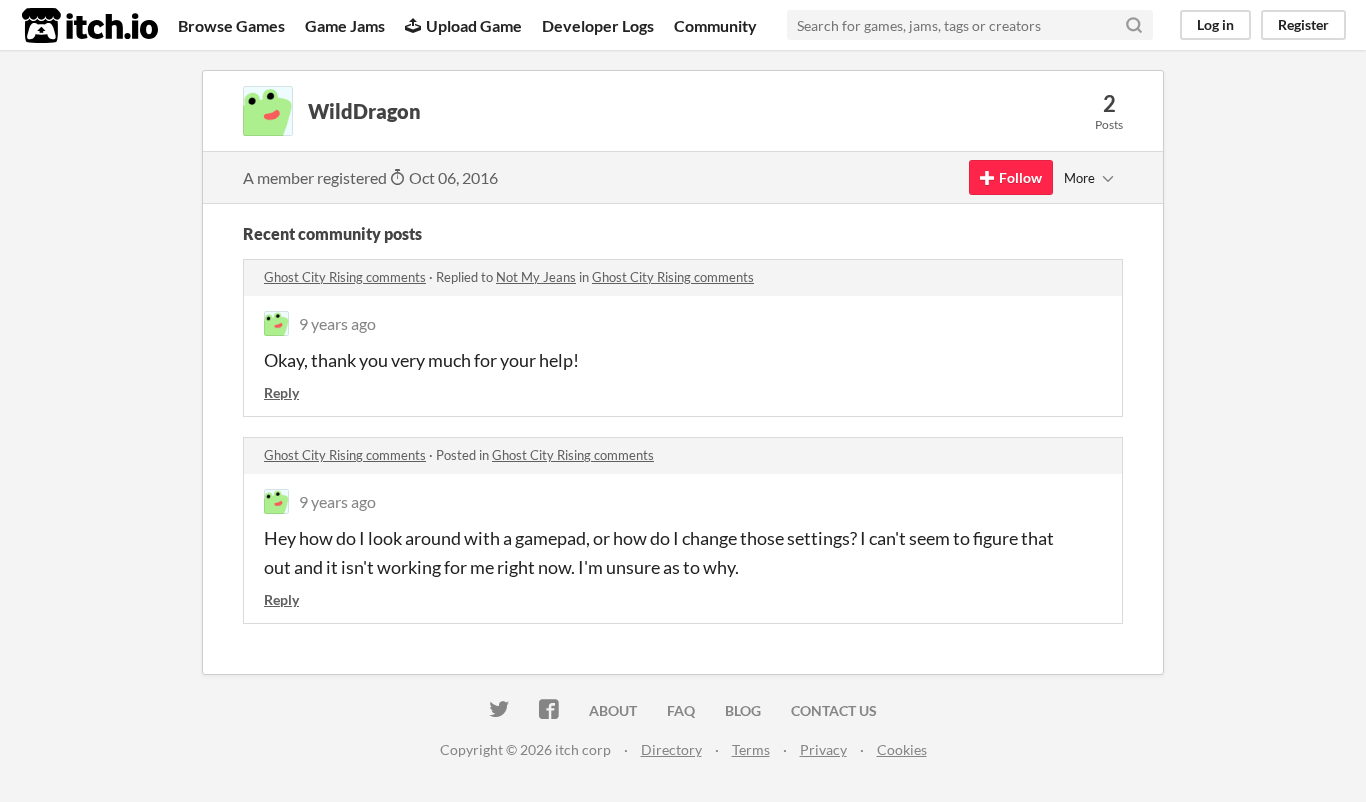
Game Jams (345, 25)
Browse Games (231, 25)
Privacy (823, 749)
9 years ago (337, 323)
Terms (751, 749)
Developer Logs (598, 25)
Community (715, 25)
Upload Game (474, 25)
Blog (743, 710)
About (613, 710)
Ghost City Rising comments (345, 277)
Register (1303, 24)
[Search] (1134, 25)
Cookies (902, 749)
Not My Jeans (536, 277)
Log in (1215, 24)
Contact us (834, 710)
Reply (281, 392)
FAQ (681, 710)
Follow (1020, 177)
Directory (671, 749)
